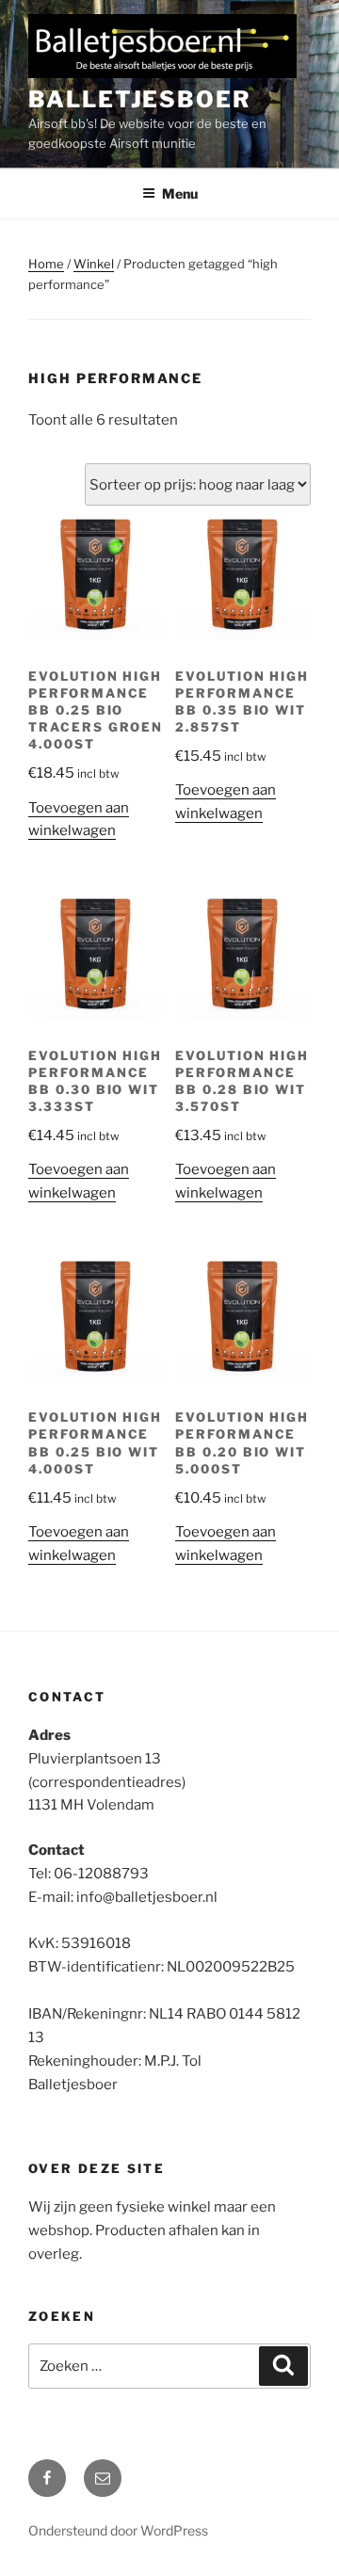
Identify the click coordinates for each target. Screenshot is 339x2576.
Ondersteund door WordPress (118, 2530)
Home (46, 264)
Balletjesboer (140, 99)
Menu (180, 193)
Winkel (94, 264)
